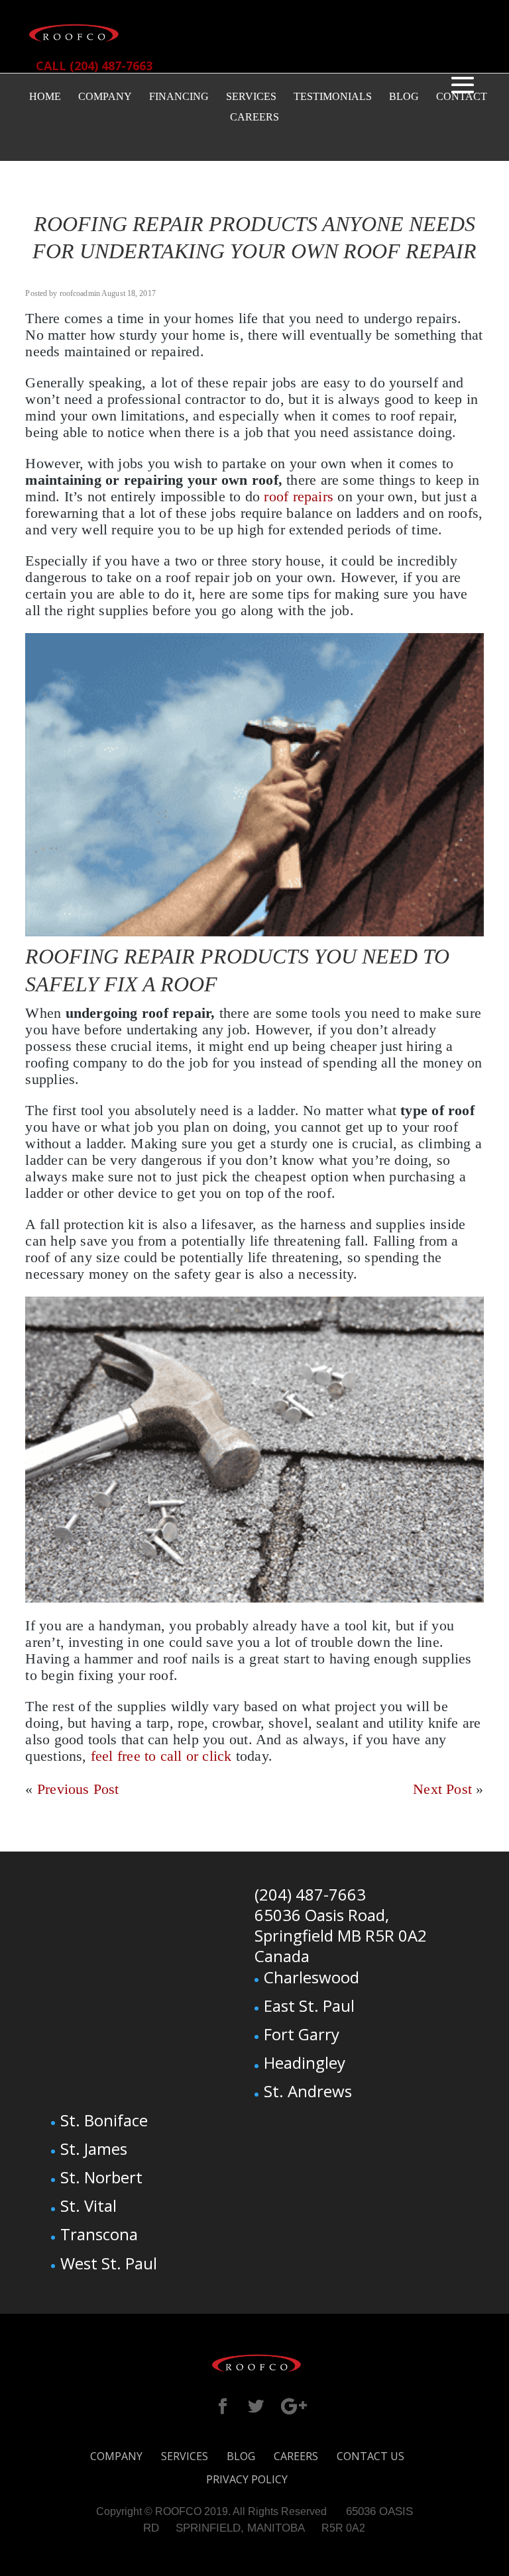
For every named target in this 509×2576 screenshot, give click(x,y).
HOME (45, 96)
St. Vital (88, 2205)
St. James (94, 2149)
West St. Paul (109, 2263)
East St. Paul (309, 2006)
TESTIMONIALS (333, 96)
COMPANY (105, 96)
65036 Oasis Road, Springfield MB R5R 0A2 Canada (341, 1935)
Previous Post (78, 1789)
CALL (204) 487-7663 (94, 66)
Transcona (99, 2234)
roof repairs (299, 496)
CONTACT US (370, 2456)
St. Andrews (308, 2091)
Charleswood (311, 1977)
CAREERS (254, 117)
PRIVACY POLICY (247, 2479)
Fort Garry (302, 2034)
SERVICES (251, 96)
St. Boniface (104, 2120)
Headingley (305, 2062)
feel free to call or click (161, 1756)
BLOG (404, 96)
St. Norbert (101, 2177)
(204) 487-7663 (310, 1894)
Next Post (442, 1789)
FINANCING (179, 96)
